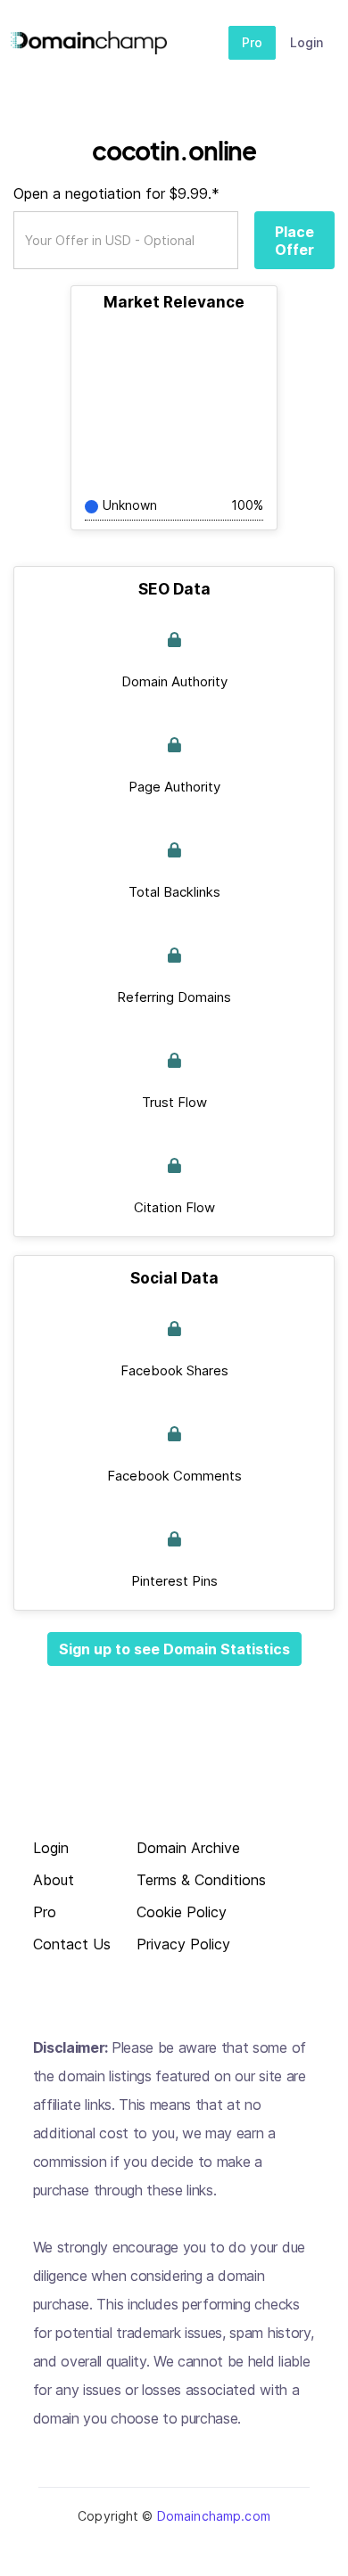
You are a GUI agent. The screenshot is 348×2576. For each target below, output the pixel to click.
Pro (252, 42)
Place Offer (294, 241)
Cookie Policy (182, 1912)
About (54, 1880)
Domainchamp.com (214, 2516)
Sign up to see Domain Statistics (174, 1649)
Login (307, 42)
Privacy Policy (183, 1944)
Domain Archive (188, 1848)
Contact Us (72, 1944)
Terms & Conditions (201, 1880)
